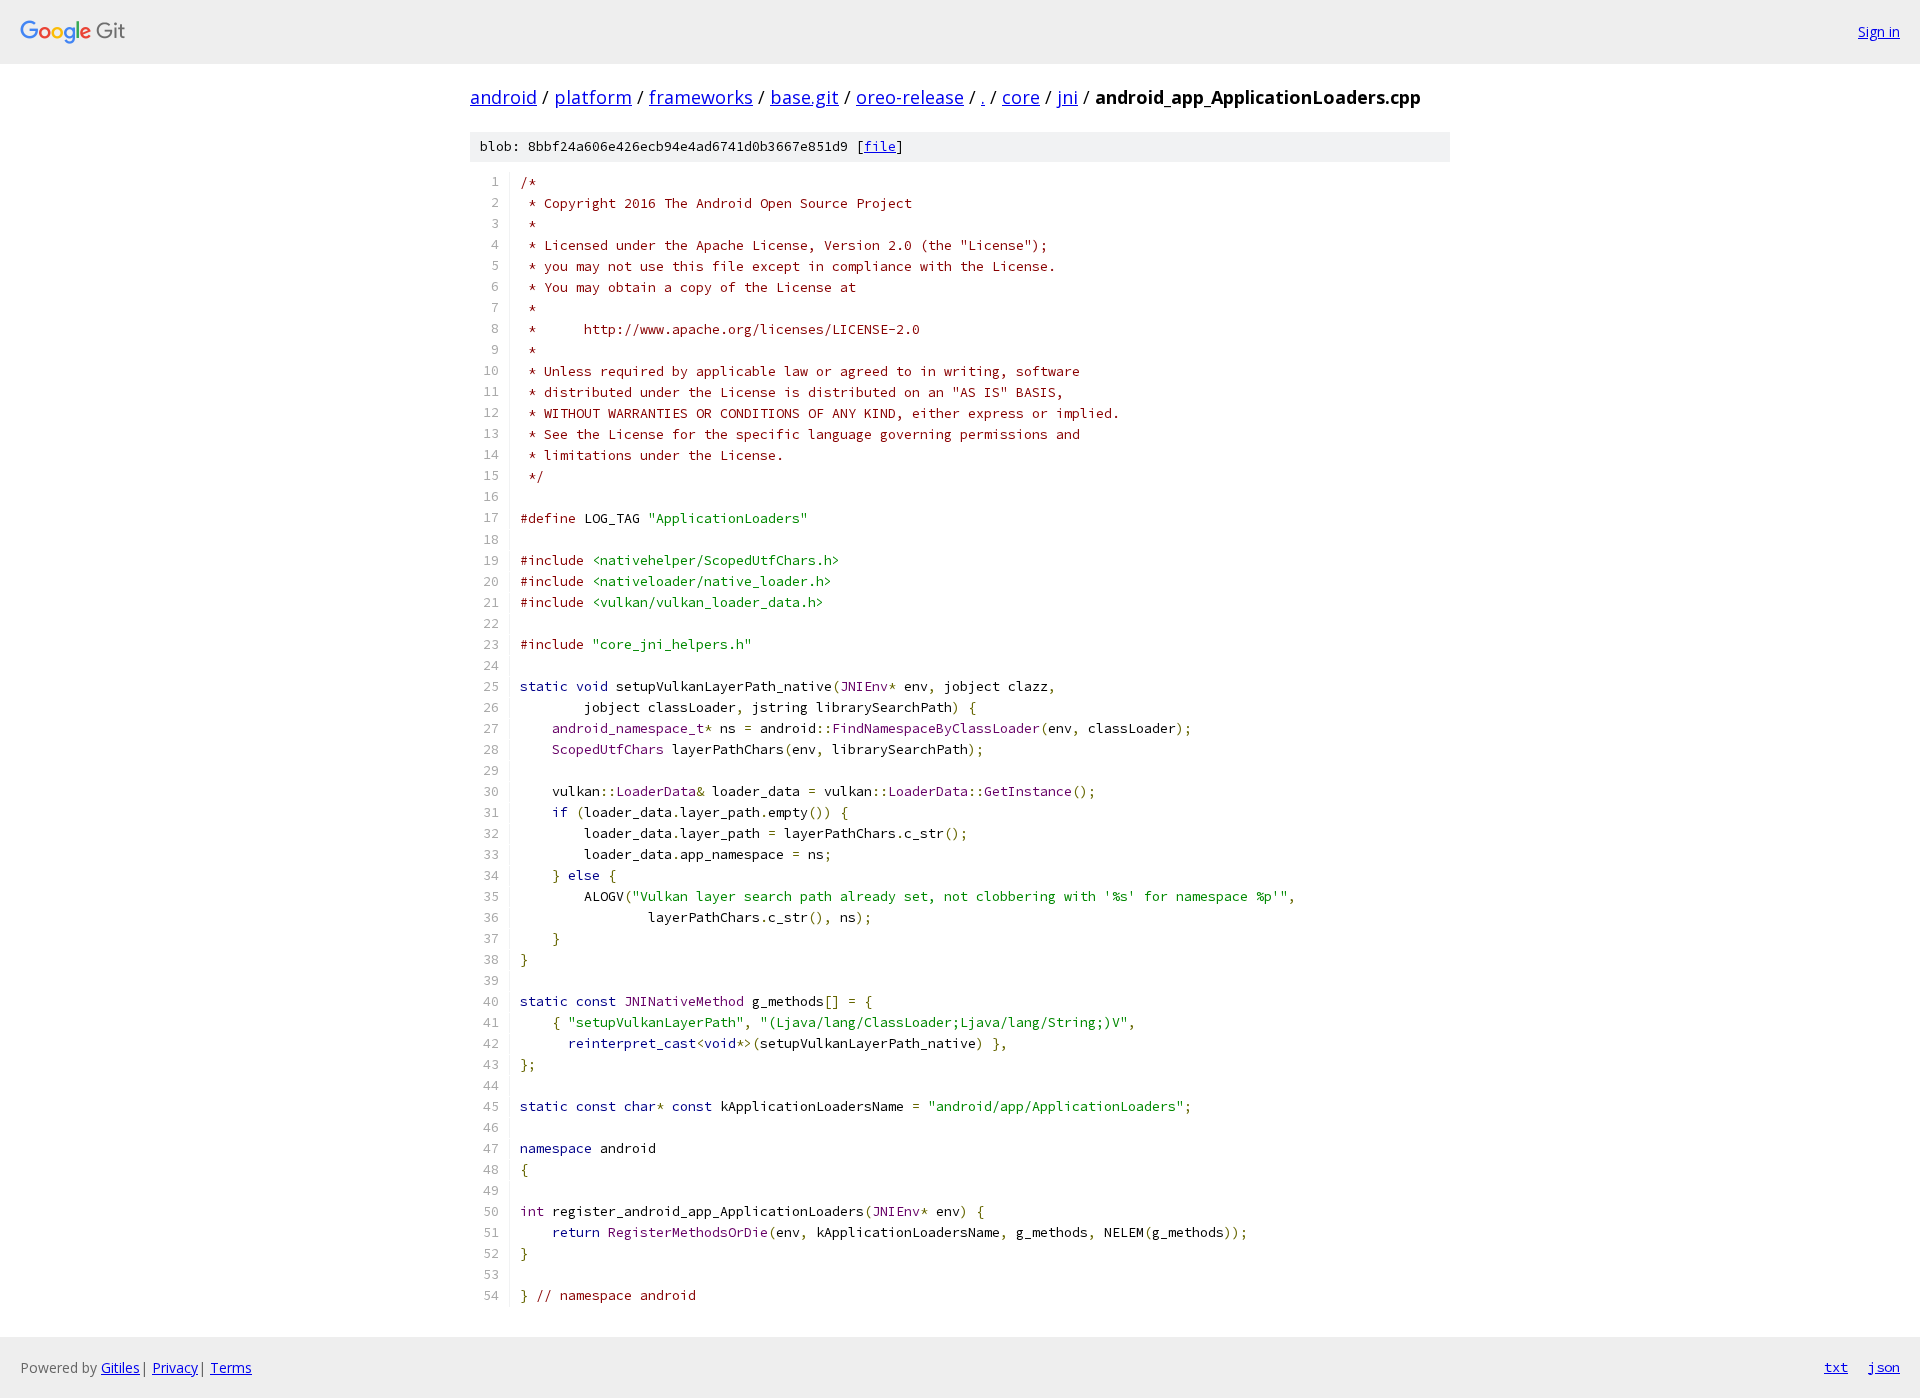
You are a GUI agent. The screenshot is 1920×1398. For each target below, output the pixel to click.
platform (593, 97)
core (1021, 97)
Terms (231, 1367)
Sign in (1879, 31)
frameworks (701, 97)
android (503, 97)
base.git (804, 97)
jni (1067, 97)
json (1884, 1367)
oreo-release (910, 97)
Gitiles (120, 1367)
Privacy (175, 1367)
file (880, 146)
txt (1836, 1367)
